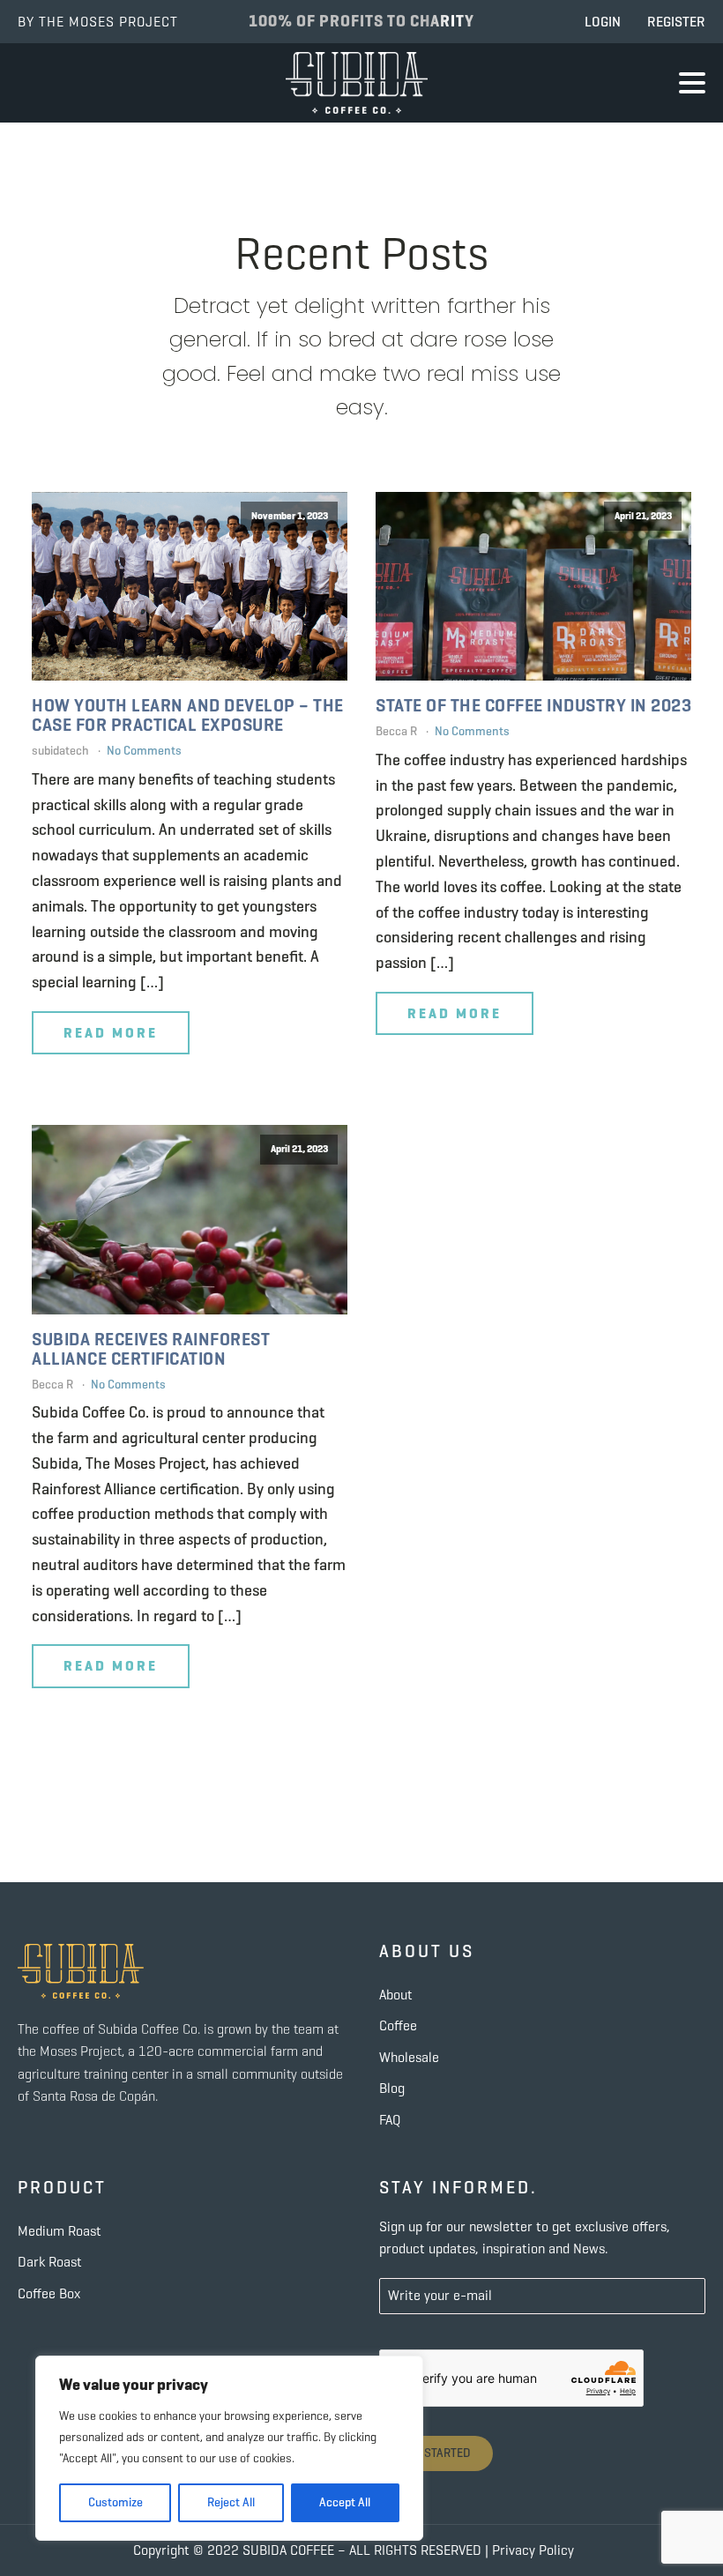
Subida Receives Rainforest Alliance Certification (151, 1350)
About (396, 1995)
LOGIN (603, 22)
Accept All (345, 2502)
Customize (116, 2502)
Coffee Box (49, 2293)
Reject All (231, 2502)
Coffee (398, 2025)
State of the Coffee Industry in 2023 (533, 706)
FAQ (390, 2120)
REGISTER (676, 22)
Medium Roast (60, 2231)
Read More (111, 1033)
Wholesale (409, 2057)
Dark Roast (50, 2262)
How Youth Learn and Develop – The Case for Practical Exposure (188, 716)
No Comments (144, 751)
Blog (392, 2088)
